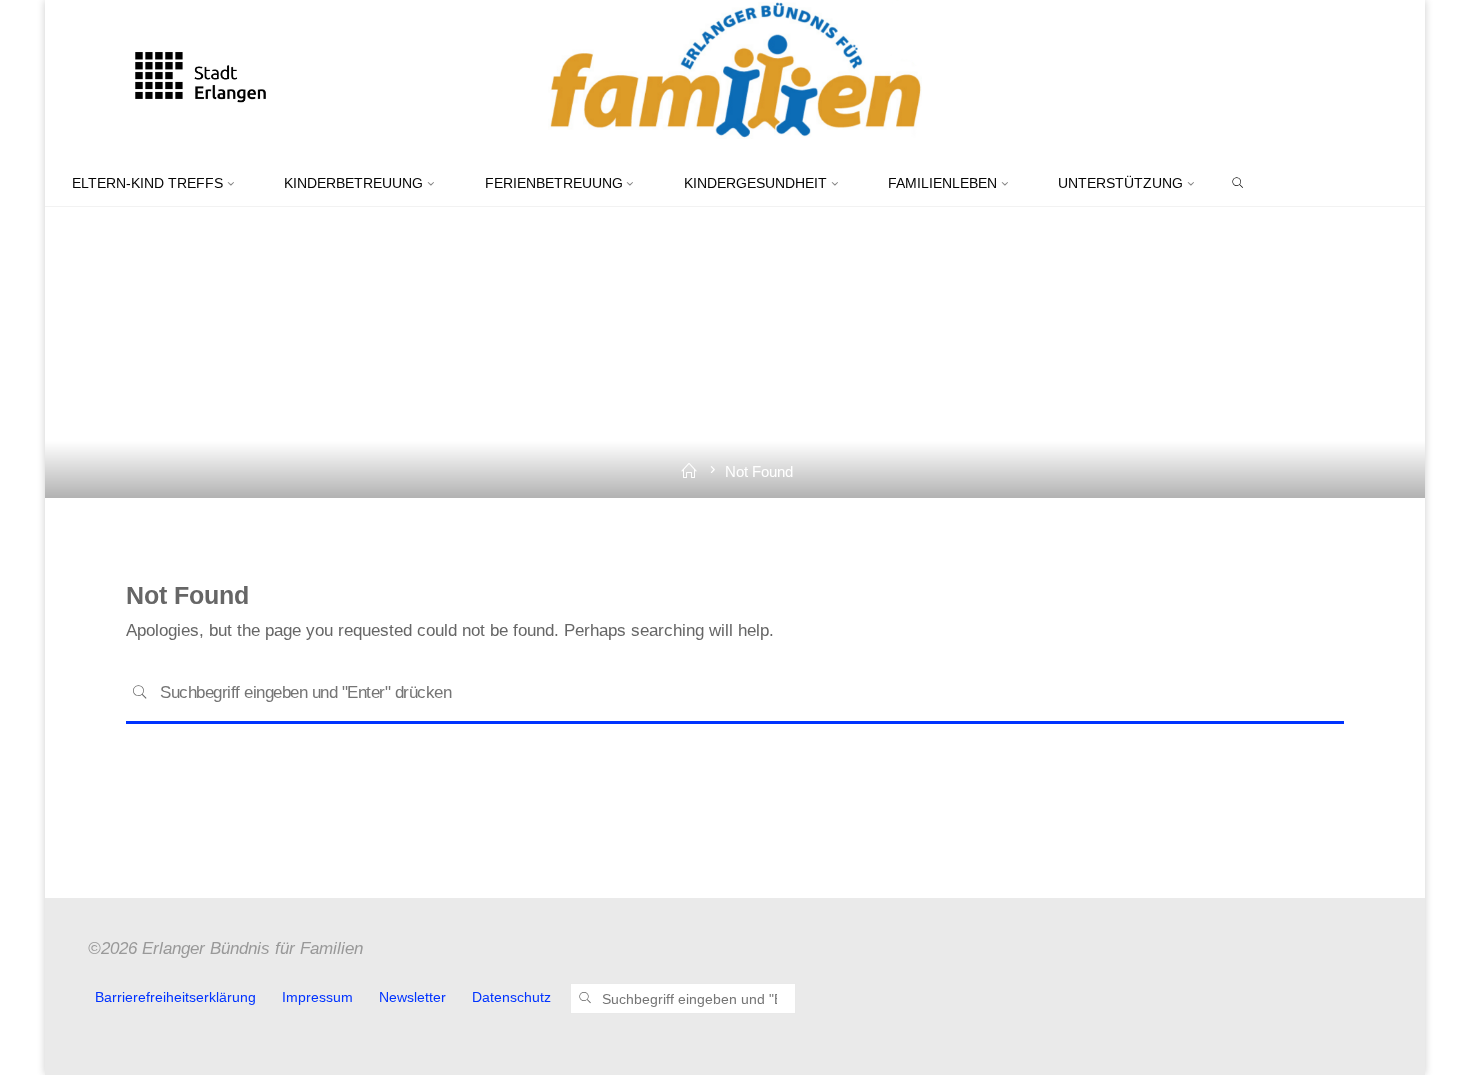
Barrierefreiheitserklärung (175, 997)
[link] (1237, 184)
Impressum (317, 997)
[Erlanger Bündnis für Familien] (735, 79)
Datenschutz (511, 997)
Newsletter (412, 997)
